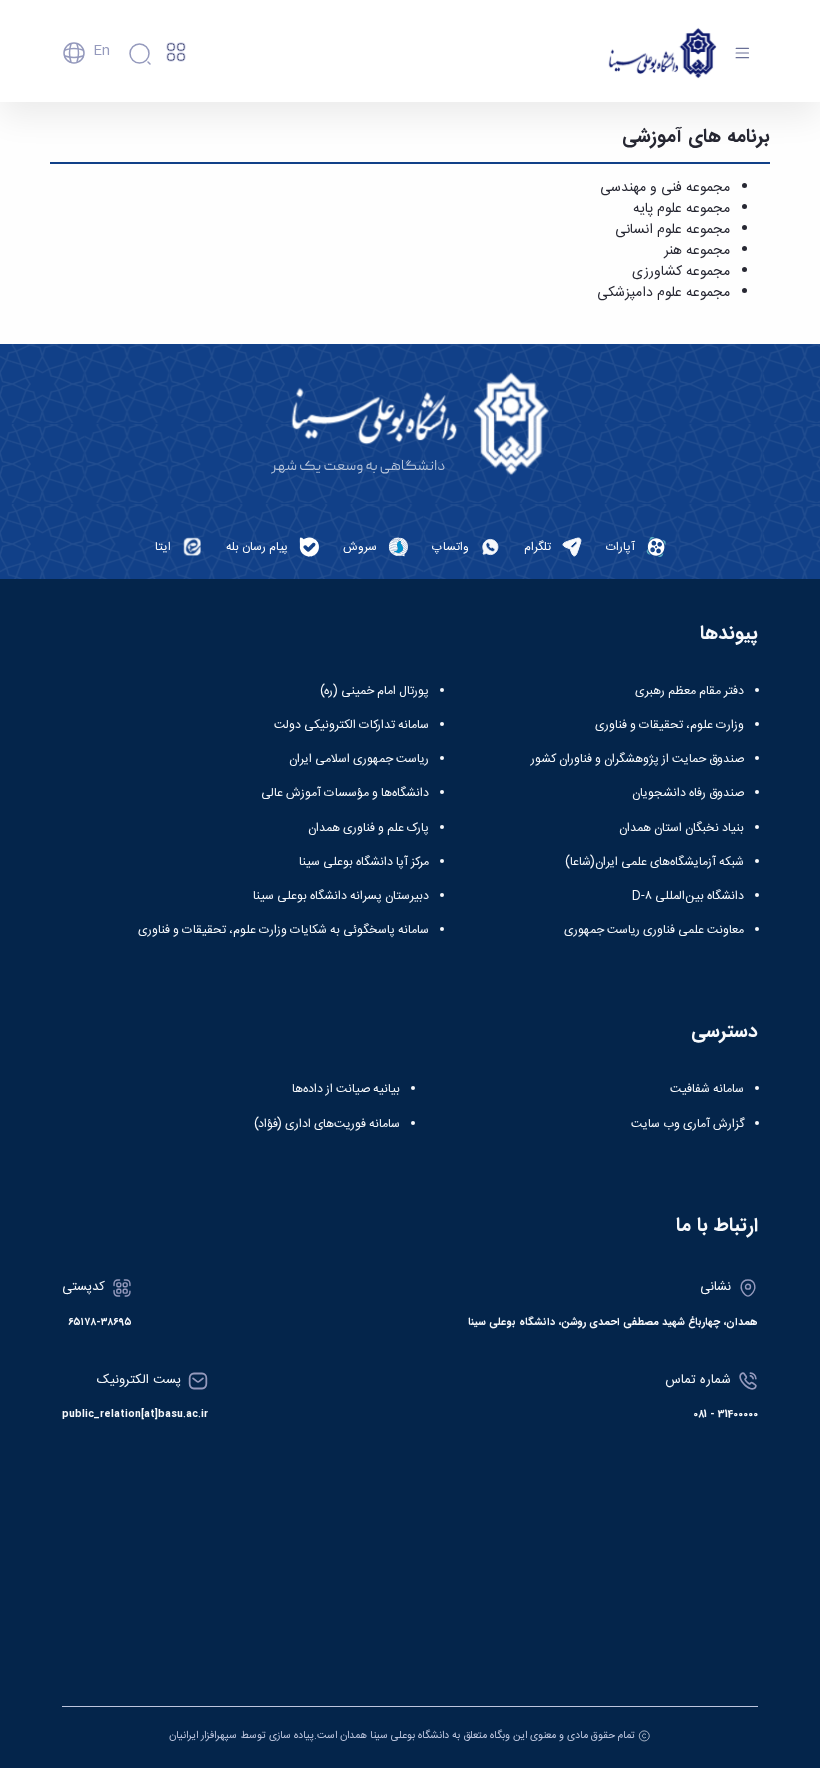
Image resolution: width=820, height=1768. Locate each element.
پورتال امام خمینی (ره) (374, 691)
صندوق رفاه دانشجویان (688, 793)
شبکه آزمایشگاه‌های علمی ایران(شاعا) (654, 862)
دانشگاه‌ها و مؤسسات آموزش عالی (345, 793)
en (101, 51)
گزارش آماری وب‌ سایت (687, 1124)
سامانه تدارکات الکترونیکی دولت (351, 725)
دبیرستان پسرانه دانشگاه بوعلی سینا (341, 896)
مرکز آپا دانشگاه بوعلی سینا (364, 862)
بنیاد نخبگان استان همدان (681, 828)
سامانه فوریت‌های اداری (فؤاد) (327, 1124)
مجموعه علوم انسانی (672, 230)
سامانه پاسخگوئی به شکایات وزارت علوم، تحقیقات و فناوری (283, 930)
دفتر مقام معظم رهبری (689, 691)
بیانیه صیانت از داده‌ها (346, 1089)
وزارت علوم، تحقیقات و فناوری (669, 725)
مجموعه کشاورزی (681, 272)
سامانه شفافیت (707, 1089)
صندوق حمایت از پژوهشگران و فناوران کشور (637, 759)
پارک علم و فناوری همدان (368, 828)
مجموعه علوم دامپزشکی (663, 293)
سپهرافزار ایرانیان (203, 1735)
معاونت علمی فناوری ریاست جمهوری (654, 930)
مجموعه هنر (697, 251)
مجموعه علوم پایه (681, 209)
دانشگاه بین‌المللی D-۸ (688, 896)
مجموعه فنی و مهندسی (665, 188)
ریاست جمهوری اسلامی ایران (359, 759)
